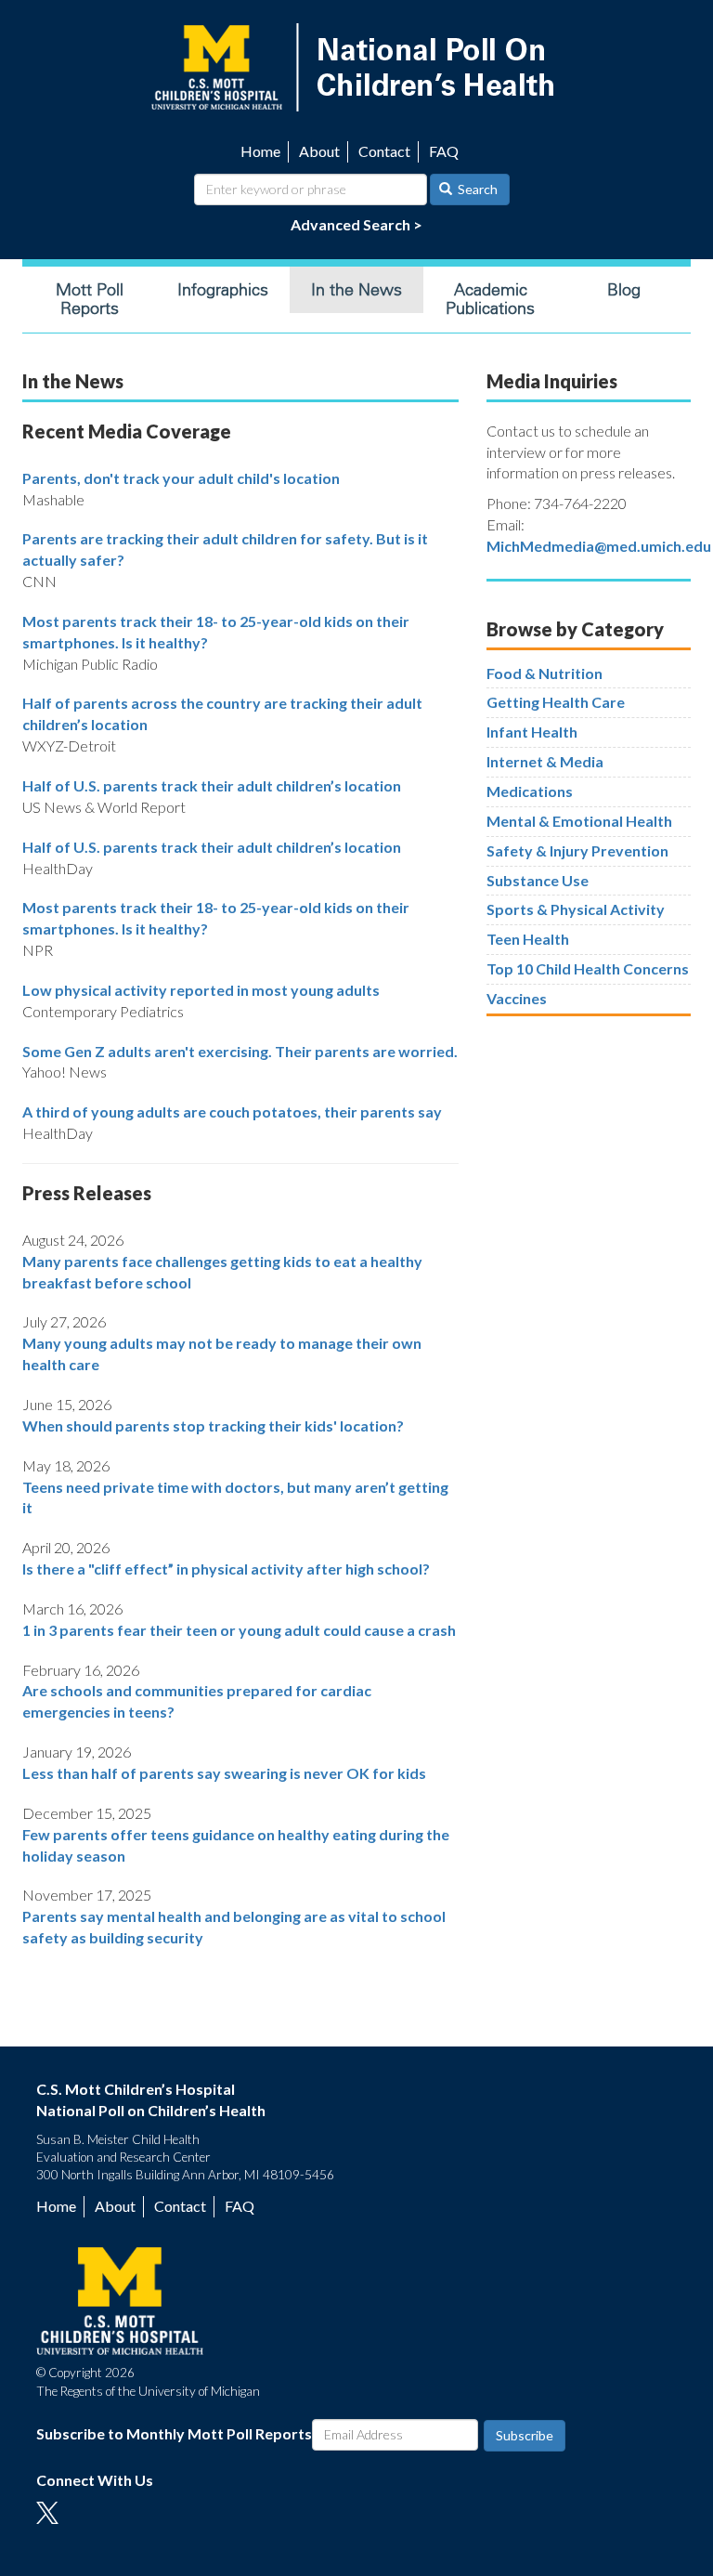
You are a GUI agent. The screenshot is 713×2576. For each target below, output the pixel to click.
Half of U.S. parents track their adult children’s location (212, 785)
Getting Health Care (556, 702)
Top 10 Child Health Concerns (588, 968)
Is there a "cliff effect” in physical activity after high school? (226, 1569)
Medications (530, 791)
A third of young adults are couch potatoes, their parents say (232, 1111)
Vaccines (517, 998)
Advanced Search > (356, 224)
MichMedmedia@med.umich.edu (599, 546)
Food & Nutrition (544, 673)
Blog (624, 290)
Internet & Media (545, 761)
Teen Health (528, 939)
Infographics (223, 290)
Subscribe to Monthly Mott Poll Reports (174, 2433)
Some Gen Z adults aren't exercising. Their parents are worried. (240, 1051)
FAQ (444, 151)
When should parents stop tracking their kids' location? (213, 1425)
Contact (384, 151)
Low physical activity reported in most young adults (201, 990)
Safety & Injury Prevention (577, 850)
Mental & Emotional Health (579, 821)
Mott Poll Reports (90, 299)
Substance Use (538, 880)
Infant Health (532, 732)
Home (260, 151)
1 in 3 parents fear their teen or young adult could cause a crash (239, 1630)
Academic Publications (490, 299)
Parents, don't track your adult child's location (181, 478)
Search (476, 189)
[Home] (356, 65)
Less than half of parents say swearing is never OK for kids (224, 1773)
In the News (356, 290)
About (319, 151)
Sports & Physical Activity (576, 909)
